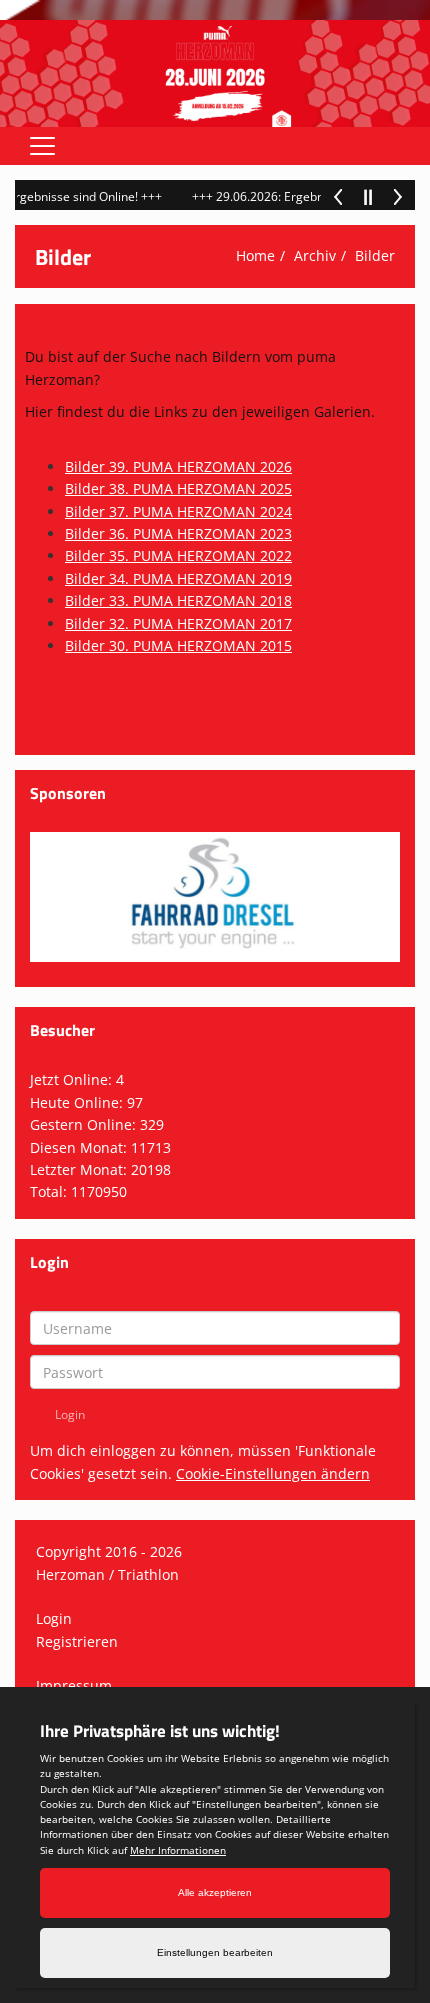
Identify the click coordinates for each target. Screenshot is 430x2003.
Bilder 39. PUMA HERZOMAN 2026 (178, 466)
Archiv (315, 255)
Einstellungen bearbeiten (215, 1952)
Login (54, 1618)
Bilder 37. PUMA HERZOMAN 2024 (178, 511)
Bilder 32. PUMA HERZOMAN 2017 (178, 623)
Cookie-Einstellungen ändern (273, 1473)
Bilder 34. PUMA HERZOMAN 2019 (178, 578)
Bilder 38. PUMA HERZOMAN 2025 (178, 488)
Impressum (74, 1685)
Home (255, 255)
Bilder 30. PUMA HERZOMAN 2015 (178, 645)
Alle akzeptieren (215, 1892)
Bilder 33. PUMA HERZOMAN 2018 (178, 600)
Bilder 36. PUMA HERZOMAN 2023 (178, 533)
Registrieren (77, 1641)
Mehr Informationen (178, 1850)
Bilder (375, 255)
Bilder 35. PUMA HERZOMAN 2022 (178, 555)
